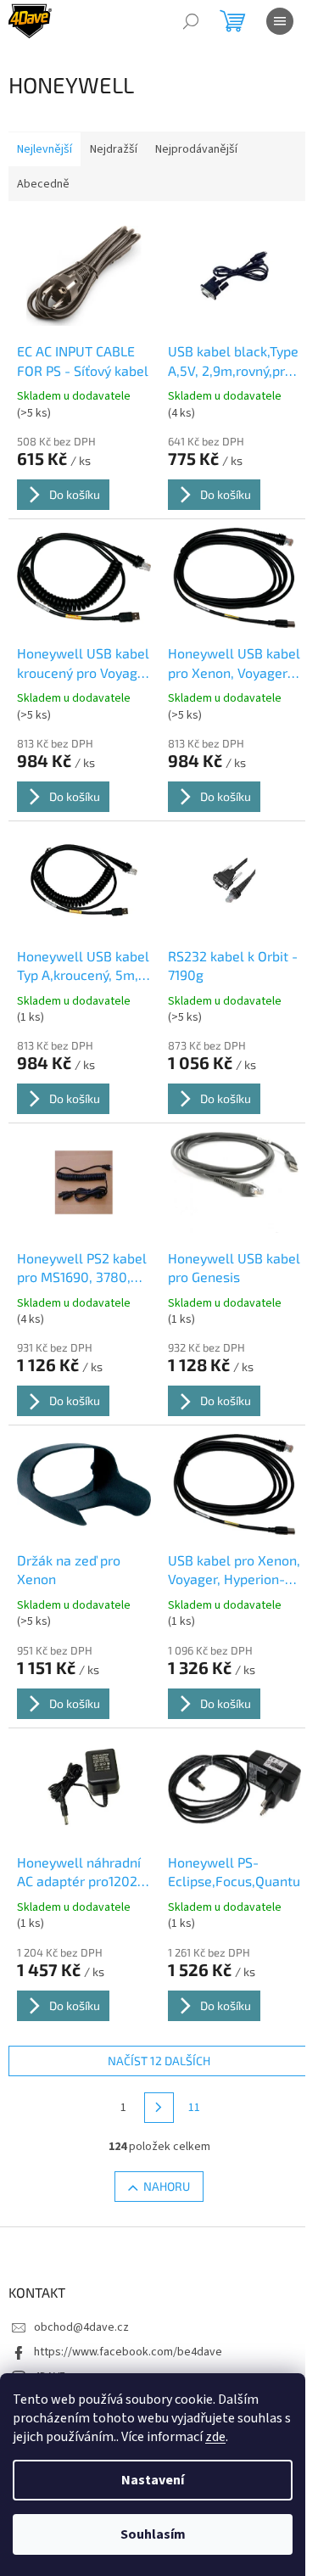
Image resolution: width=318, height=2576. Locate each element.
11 (194, 2108)
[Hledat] (191, 21)
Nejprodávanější (196, 149)
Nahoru (167, 2186)
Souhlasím (153, 2534)
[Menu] (280, 21)
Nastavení (153, 2480)
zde (215, 2437)
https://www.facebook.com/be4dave (128, 2352)
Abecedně (43, 184)
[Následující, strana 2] (159, 2108)
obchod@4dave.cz (81, 2327)
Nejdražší (114, 149)
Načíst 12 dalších (159, 2061)
